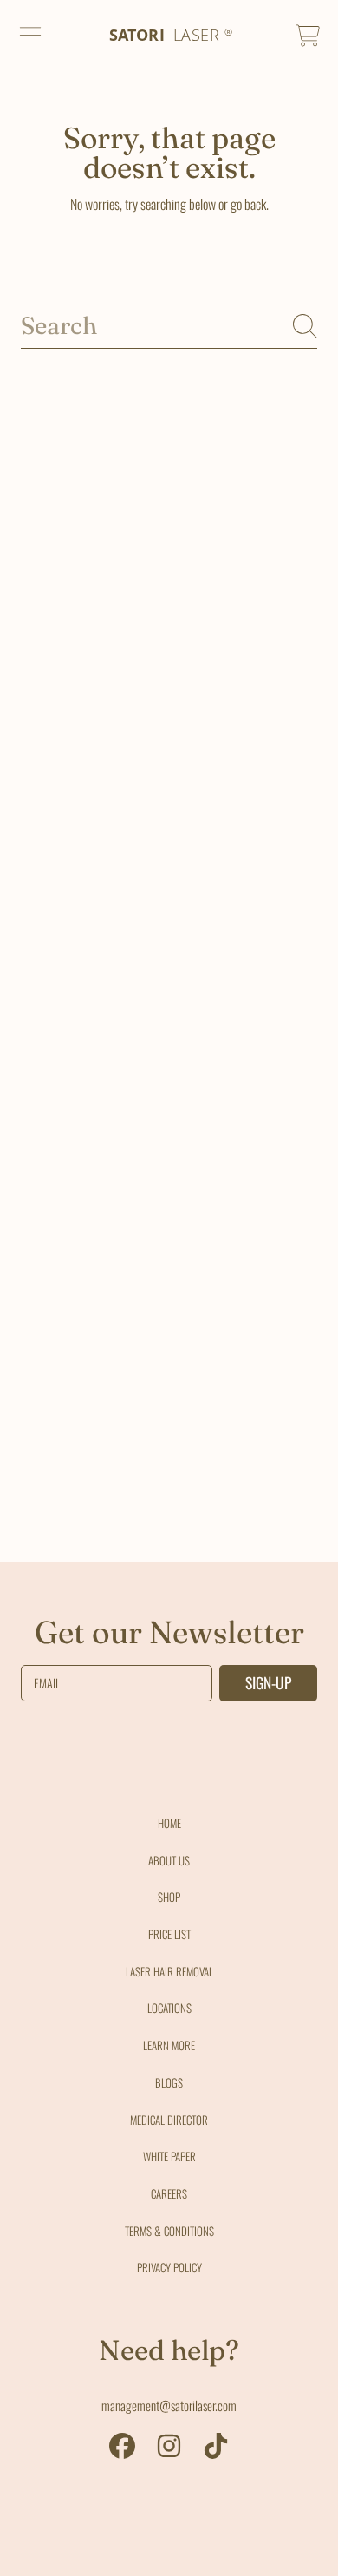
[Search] (305, 326)
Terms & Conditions (169, 2231)
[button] (30, 36)
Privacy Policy (169, 2267)
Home (169, 1823)
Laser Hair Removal (169, 1971)
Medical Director (169, 2120)
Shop (169, 1897)
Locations (169, 2008)
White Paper (169, 2156)
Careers (169, 2193)
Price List (169, 1934)
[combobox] (169, 326)
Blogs (169, 2082)
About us (169, 1860)
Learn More (169, 2045)
